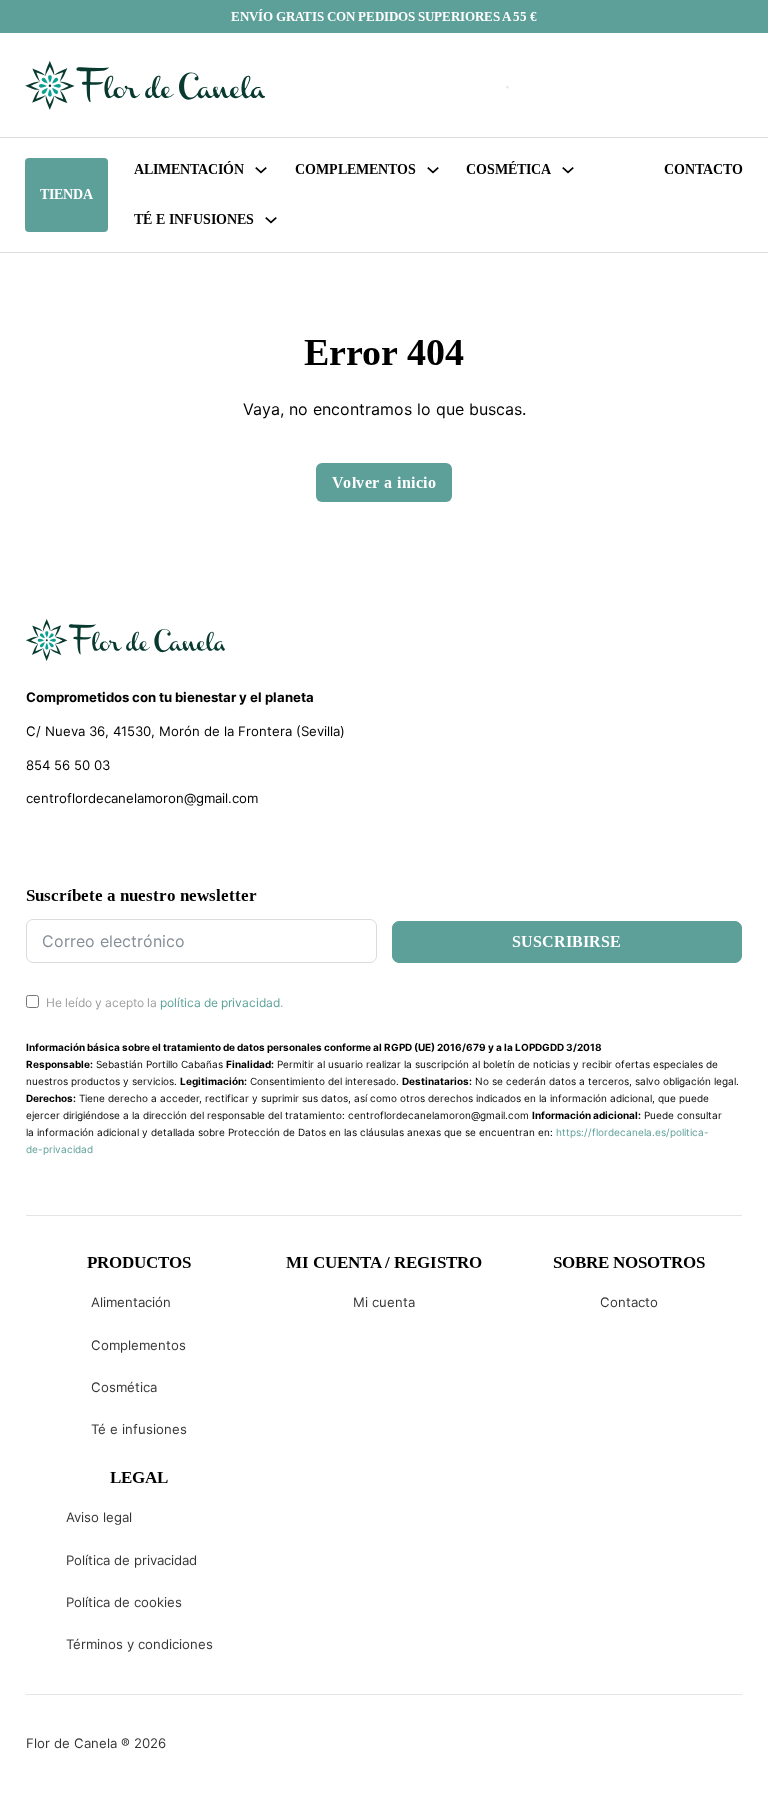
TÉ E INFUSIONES (194, 219)
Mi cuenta (384, 1302)
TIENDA (66, 194)
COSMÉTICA (508, 169)
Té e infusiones (139, 1429)
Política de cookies (124, 1602)
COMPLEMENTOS (355, 169)
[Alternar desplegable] (261, 170)
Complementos (138, 1345)
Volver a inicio (384, 482)
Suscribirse (566, 941)
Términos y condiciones (139, 1644)
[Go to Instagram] (70, 847)
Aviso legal (99, 1517)
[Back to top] (618, 1754)
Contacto (703, 169)
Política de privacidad (131, 1560)
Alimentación (189, 169)
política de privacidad (220, 1002)
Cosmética (124, 1387)
